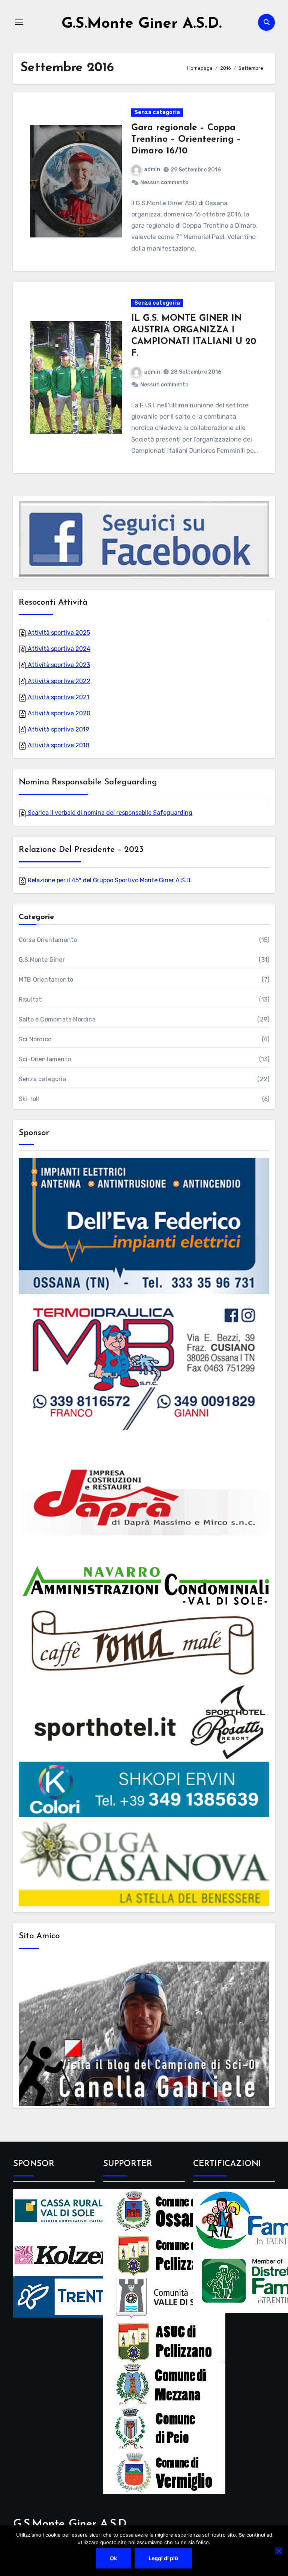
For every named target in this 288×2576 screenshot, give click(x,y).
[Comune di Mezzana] (164, 2384)
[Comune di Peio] (164, 2428)
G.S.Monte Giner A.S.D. (142, 24)
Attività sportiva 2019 (58, 729)
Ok (113, 2558)
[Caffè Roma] (144, 1643)
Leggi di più (163, 2558)
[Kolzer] (74, 2254)
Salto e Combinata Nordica (57, 1019)
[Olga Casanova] (144, 1863)
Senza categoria (157, 112)
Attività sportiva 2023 (58, 665)
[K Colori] (144, 1789)
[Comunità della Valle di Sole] (164, 2297)
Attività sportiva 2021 (58, 697)
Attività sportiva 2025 (58, 633)
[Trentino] (74, 2296)
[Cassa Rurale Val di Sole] (74, 2210)
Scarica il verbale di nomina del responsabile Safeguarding (109, 813)
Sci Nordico (35, 1039)
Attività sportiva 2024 (58, 649)
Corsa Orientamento (48, 940)
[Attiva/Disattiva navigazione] (19, 22)
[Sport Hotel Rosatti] (144, 1722)
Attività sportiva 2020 (58, 713)
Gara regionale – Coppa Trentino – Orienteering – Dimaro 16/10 (186, 140)
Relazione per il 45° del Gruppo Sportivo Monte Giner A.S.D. (109, 880)
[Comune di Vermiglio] (164, 2472)
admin (152, 169)
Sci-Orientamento (45, 1059)
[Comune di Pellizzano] (164, 2254)
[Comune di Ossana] (164, 2210)
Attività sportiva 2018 (58, 745)
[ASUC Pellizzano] (164, 2341)
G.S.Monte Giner (42, 960)
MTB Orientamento (46, 980)
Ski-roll (29, 1099)
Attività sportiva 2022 (58, 681)
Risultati (31, 1000)
